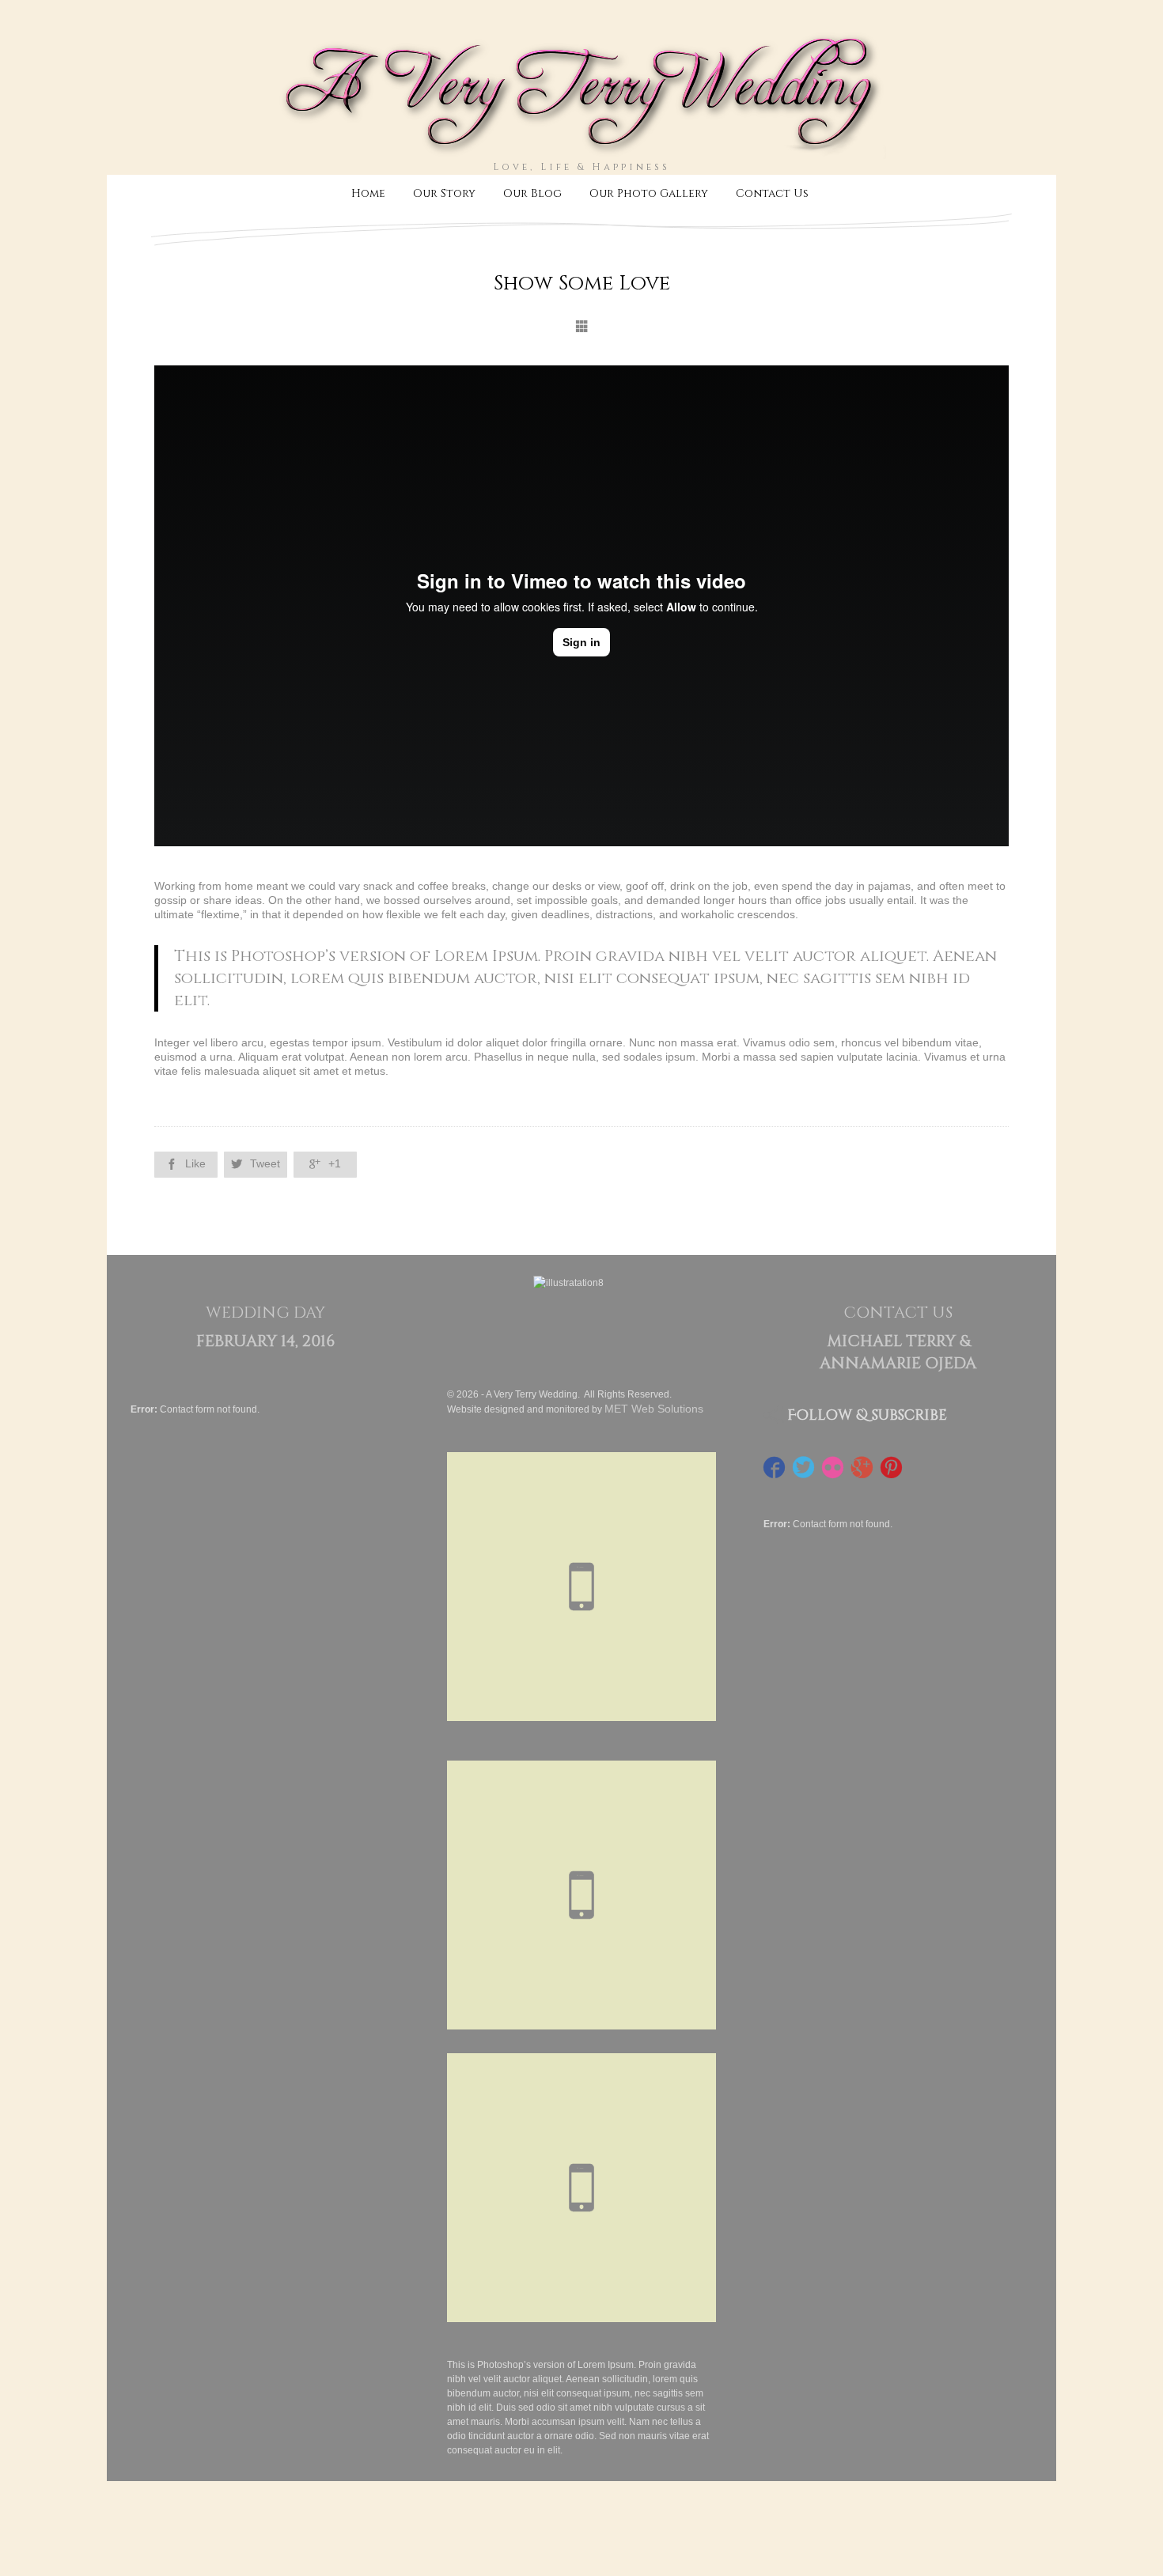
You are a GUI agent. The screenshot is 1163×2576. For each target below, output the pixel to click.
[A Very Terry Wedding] (581, 152)
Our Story (444, 193)
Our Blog (532, 193)
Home (368, 193)
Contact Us (772, 193)
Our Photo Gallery (649, 193)
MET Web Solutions (654, 1409)
